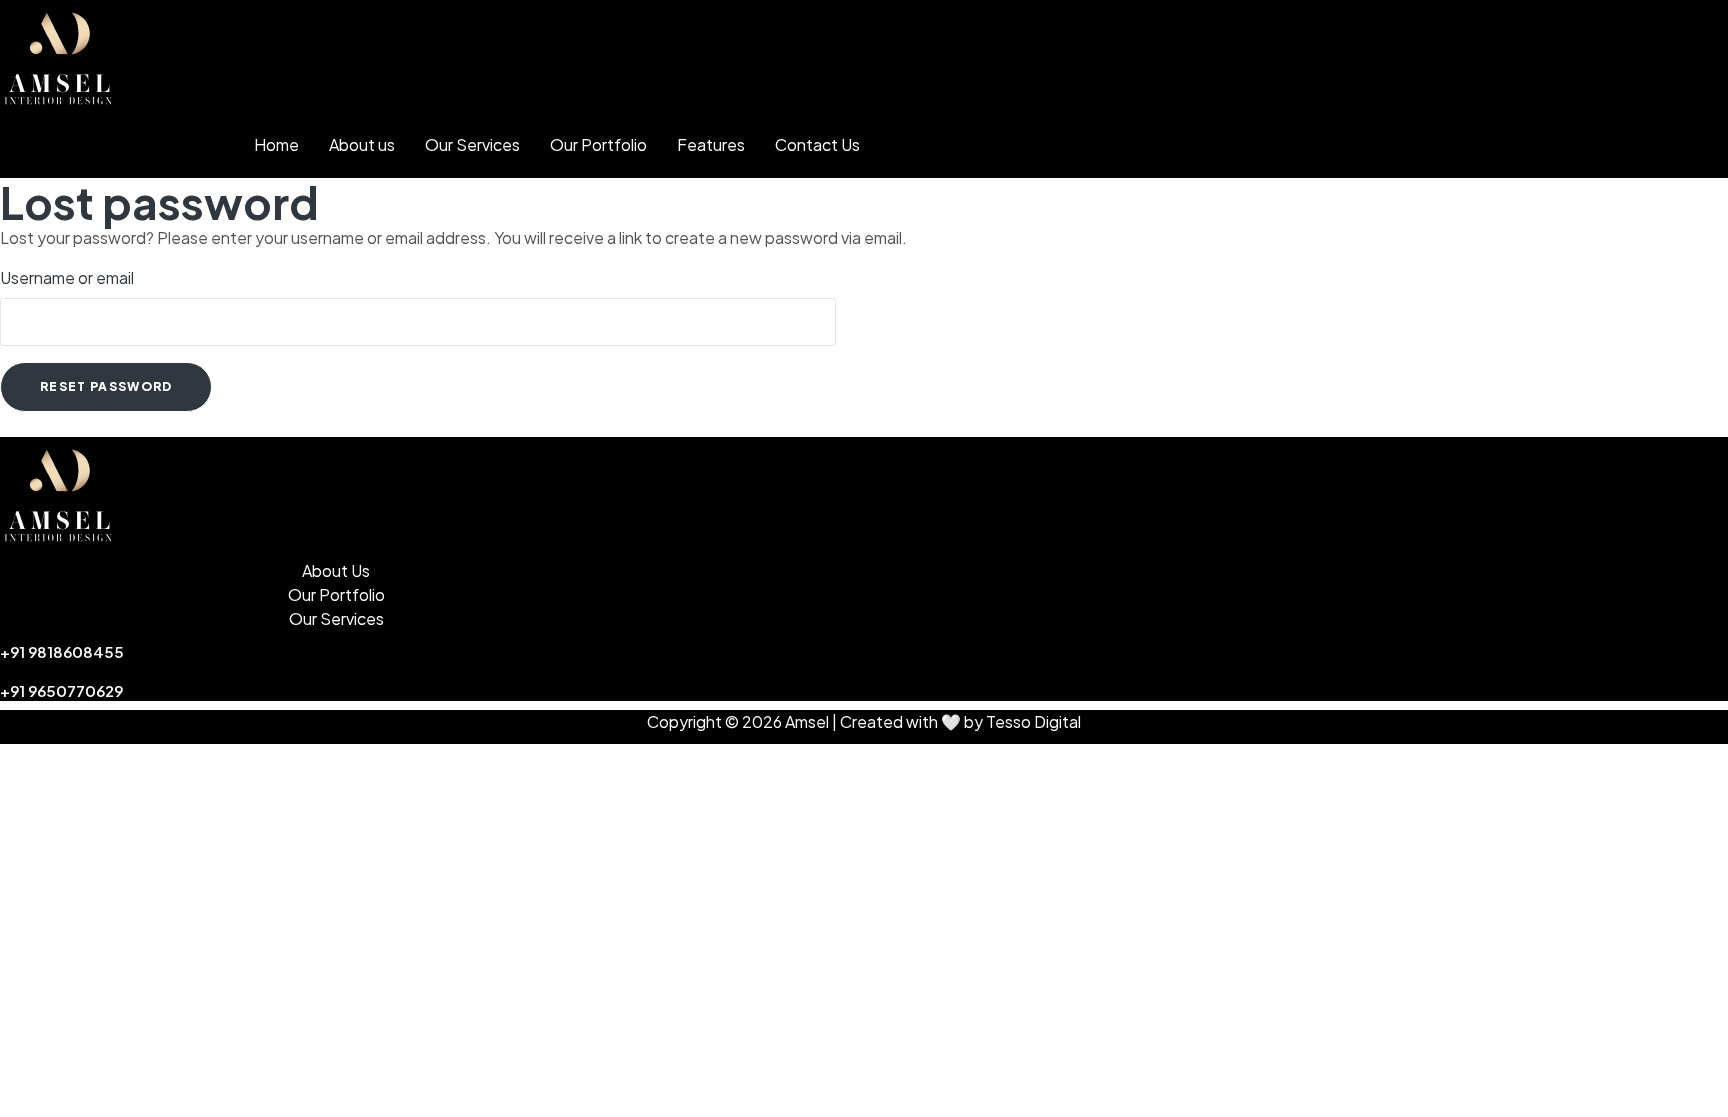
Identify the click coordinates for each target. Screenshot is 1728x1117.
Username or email (67, 277)
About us (362, 144)
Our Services (472, 144)
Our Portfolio (598, 144)
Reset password (106, 386)
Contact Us (817, 144)
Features (711, 144)
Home (276, 144)
